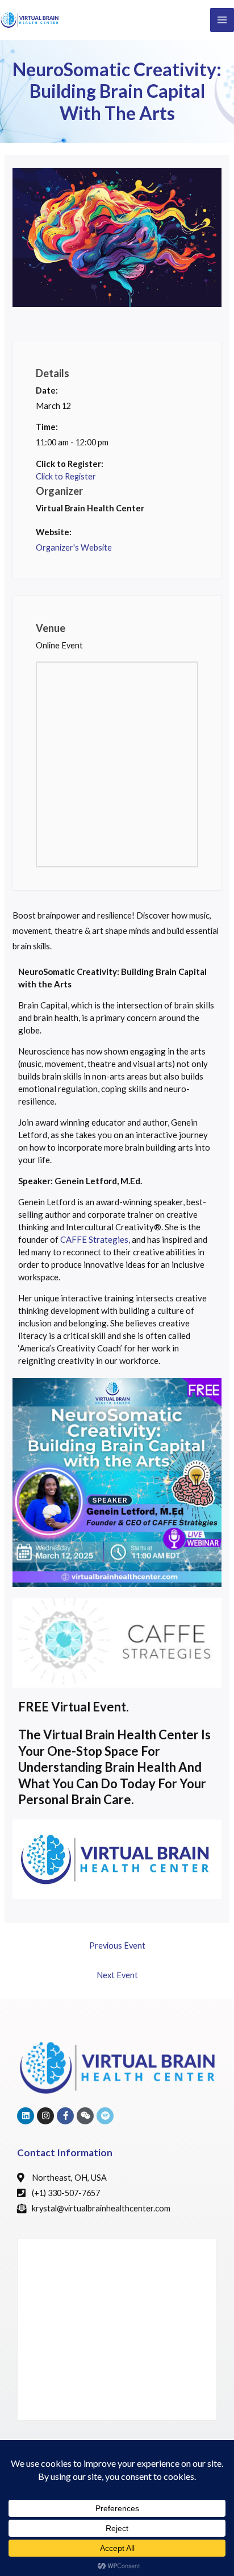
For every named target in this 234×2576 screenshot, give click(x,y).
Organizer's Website (74, 547)
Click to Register (66, 476)
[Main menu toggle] (222, 20)
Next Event (117, 1975)
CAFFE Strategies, (95, 1239)
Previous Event (117, 1946)
